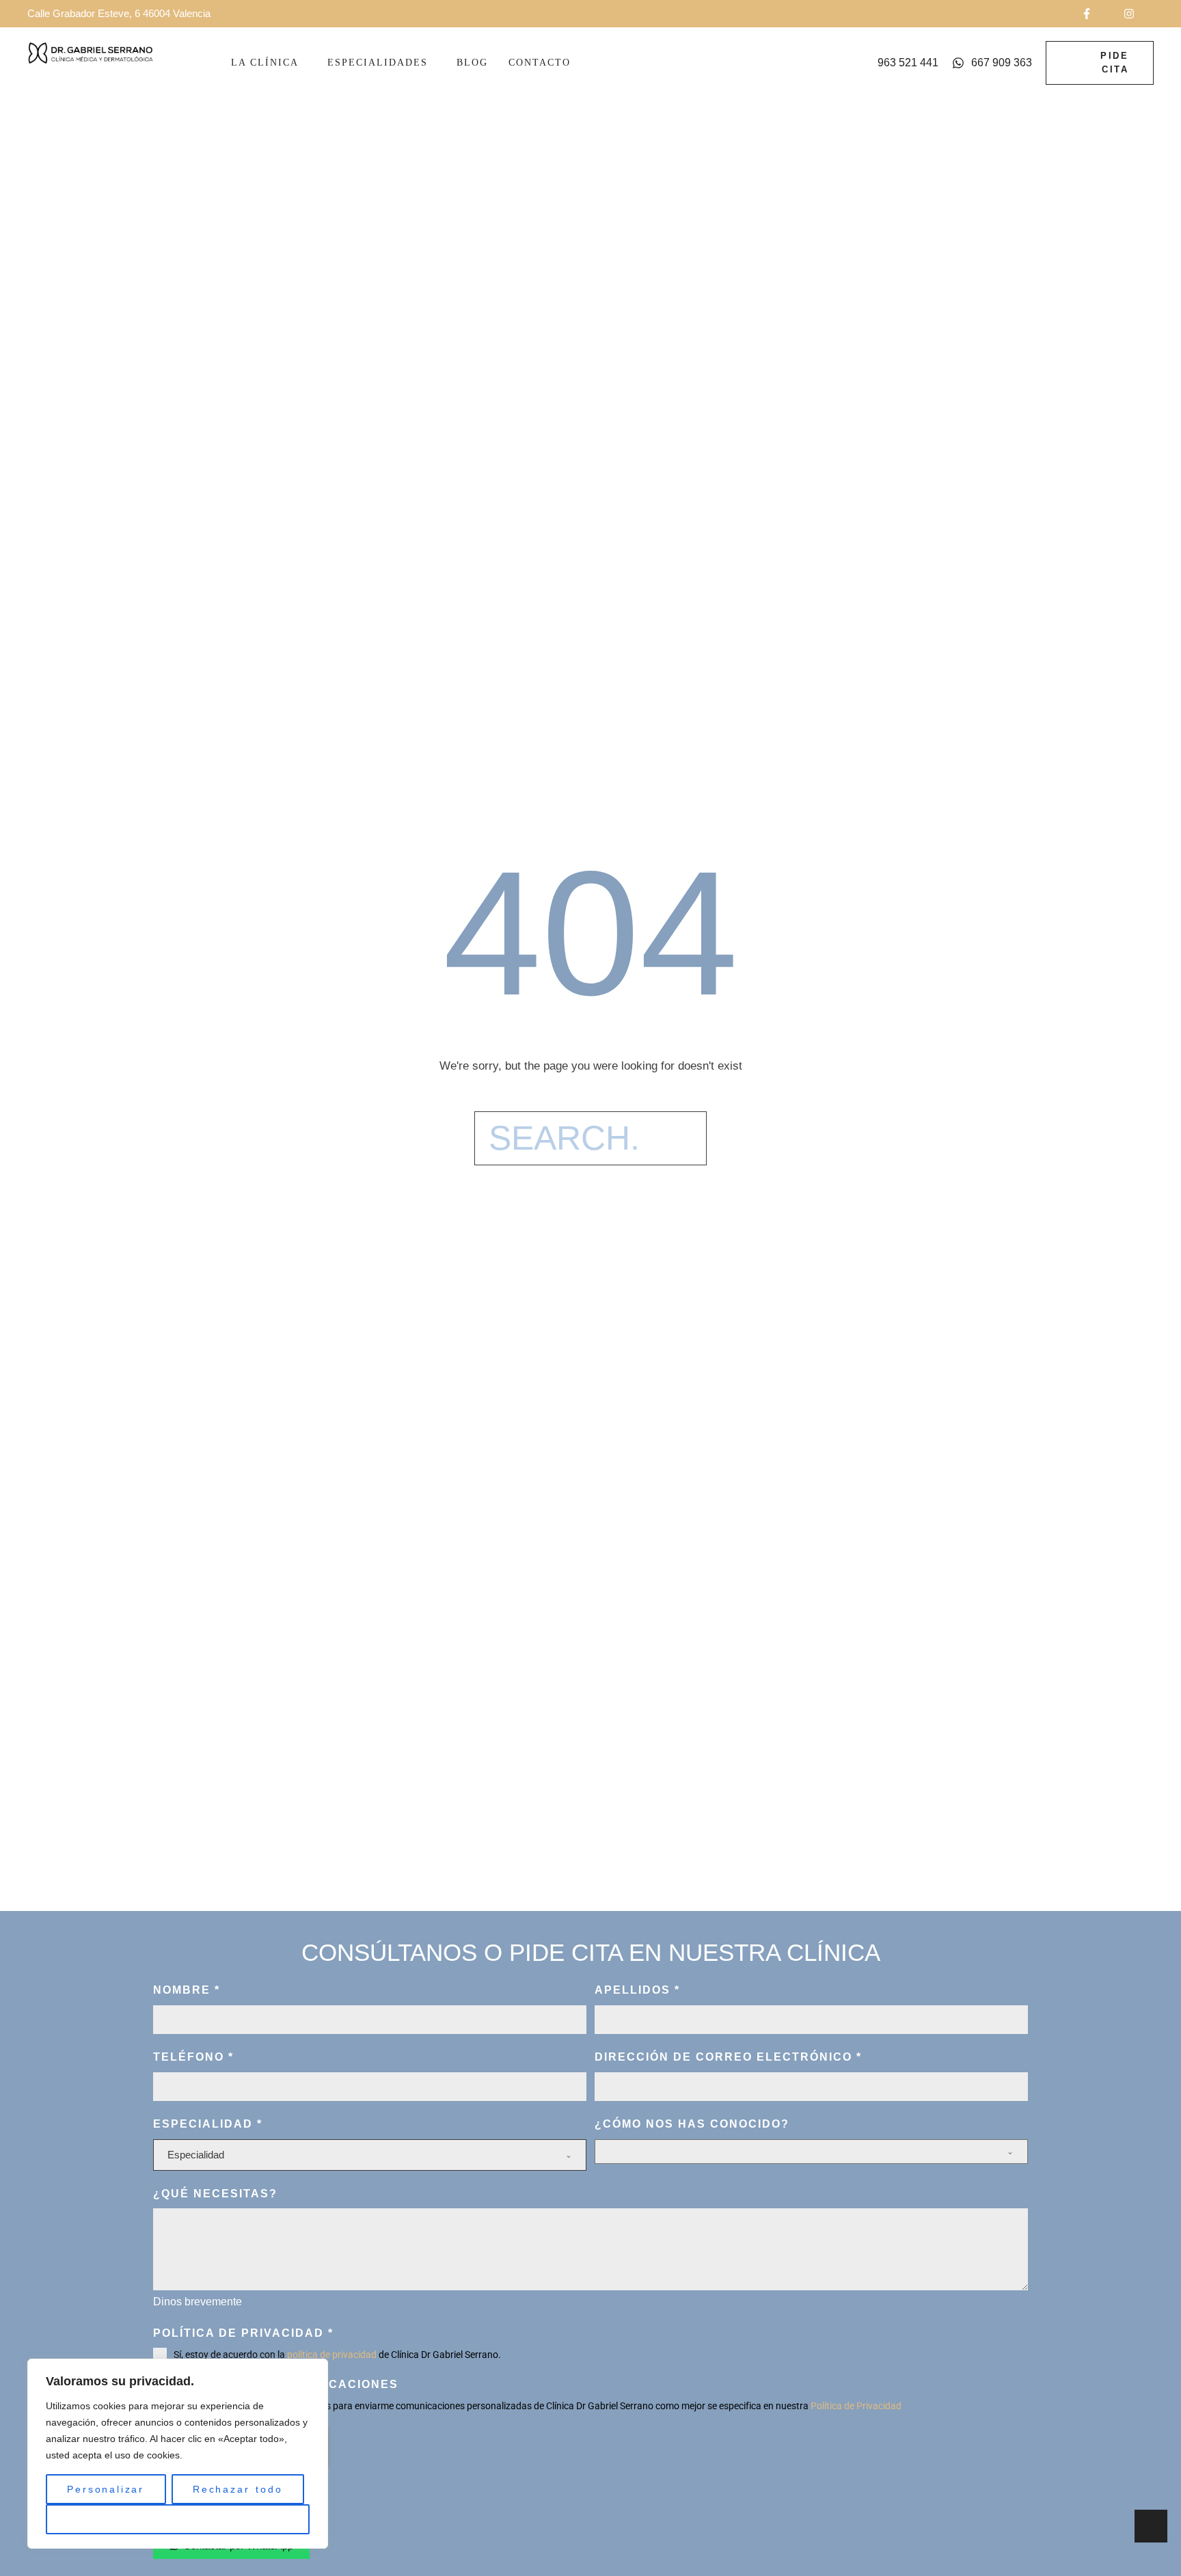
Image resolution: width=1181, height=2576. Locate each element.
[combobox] (370, 2155)
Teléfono (193, 2057)
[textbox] (366, 2155)
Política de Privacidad (856, 2406)
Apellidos (637, 1990)
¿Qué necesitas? (215, 2194)
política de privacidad (332, 2355)
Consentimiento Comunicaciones (276, 2384)
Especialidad (208, 2124)
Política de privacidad (243, 2333)
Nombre (187, 1990)
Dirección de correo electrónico (728, 2057)
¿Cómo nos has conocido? (692, 2124)
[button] (1096, 14)
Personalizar (106, 2489)
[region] (178, 2454)
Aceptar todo (178, 2519)
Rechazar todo (237, 2489)
